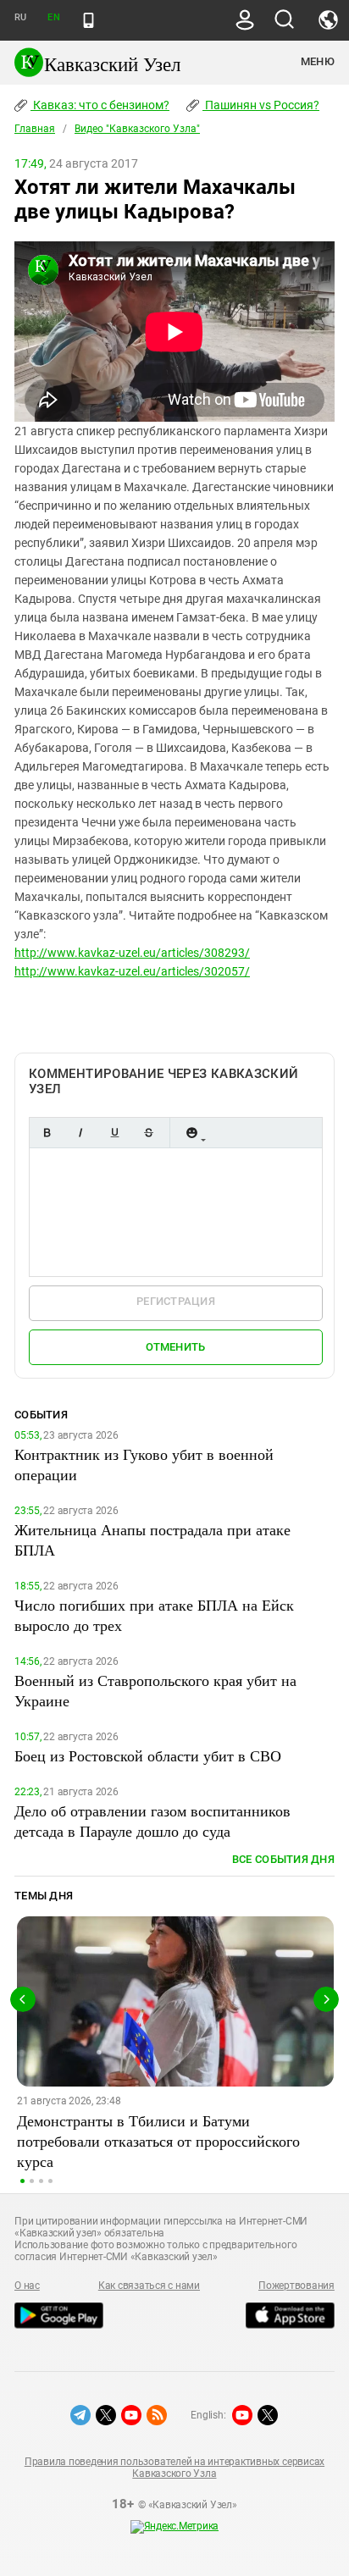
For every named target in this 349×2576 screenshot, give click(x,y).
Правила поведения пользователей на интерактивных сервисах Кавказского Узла (174, 2468)
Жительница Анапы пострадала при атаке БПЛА (152, 1540)
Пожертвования (296, 2286)
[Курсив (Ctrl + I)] (80, 1133)
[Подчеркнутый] (114, 1133)
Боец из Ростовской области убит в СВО (148, 1755)
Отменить (175, 1347)
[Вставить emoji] (191, 1133)
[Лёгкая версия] (89, 20)
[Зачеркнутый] (148, 1133)
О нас (27, 2286)
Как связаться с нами (149, 2286)
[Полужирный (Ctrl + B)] (47, 1133)
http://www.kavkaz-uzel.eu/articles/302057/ (132, 971)
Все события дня (283, 1859)
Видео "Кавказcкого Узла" (137, 129)
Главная (35, 129)
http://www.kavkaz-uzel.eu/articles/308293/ (132, 953)
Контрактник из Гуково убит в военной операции (144, 1464)
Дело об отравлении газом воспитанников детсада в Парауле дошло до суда (152, 1821)
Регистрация (176, 1301)
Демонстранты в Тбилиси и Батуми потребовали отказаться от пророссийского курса (158, 2141)
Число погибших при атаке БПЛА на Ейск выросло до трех (154, 1615)
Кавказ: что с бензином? (100, 105)
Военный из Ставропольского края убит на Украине (155, 1690)
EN (53, 17)
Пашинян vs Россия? (261, 105)
